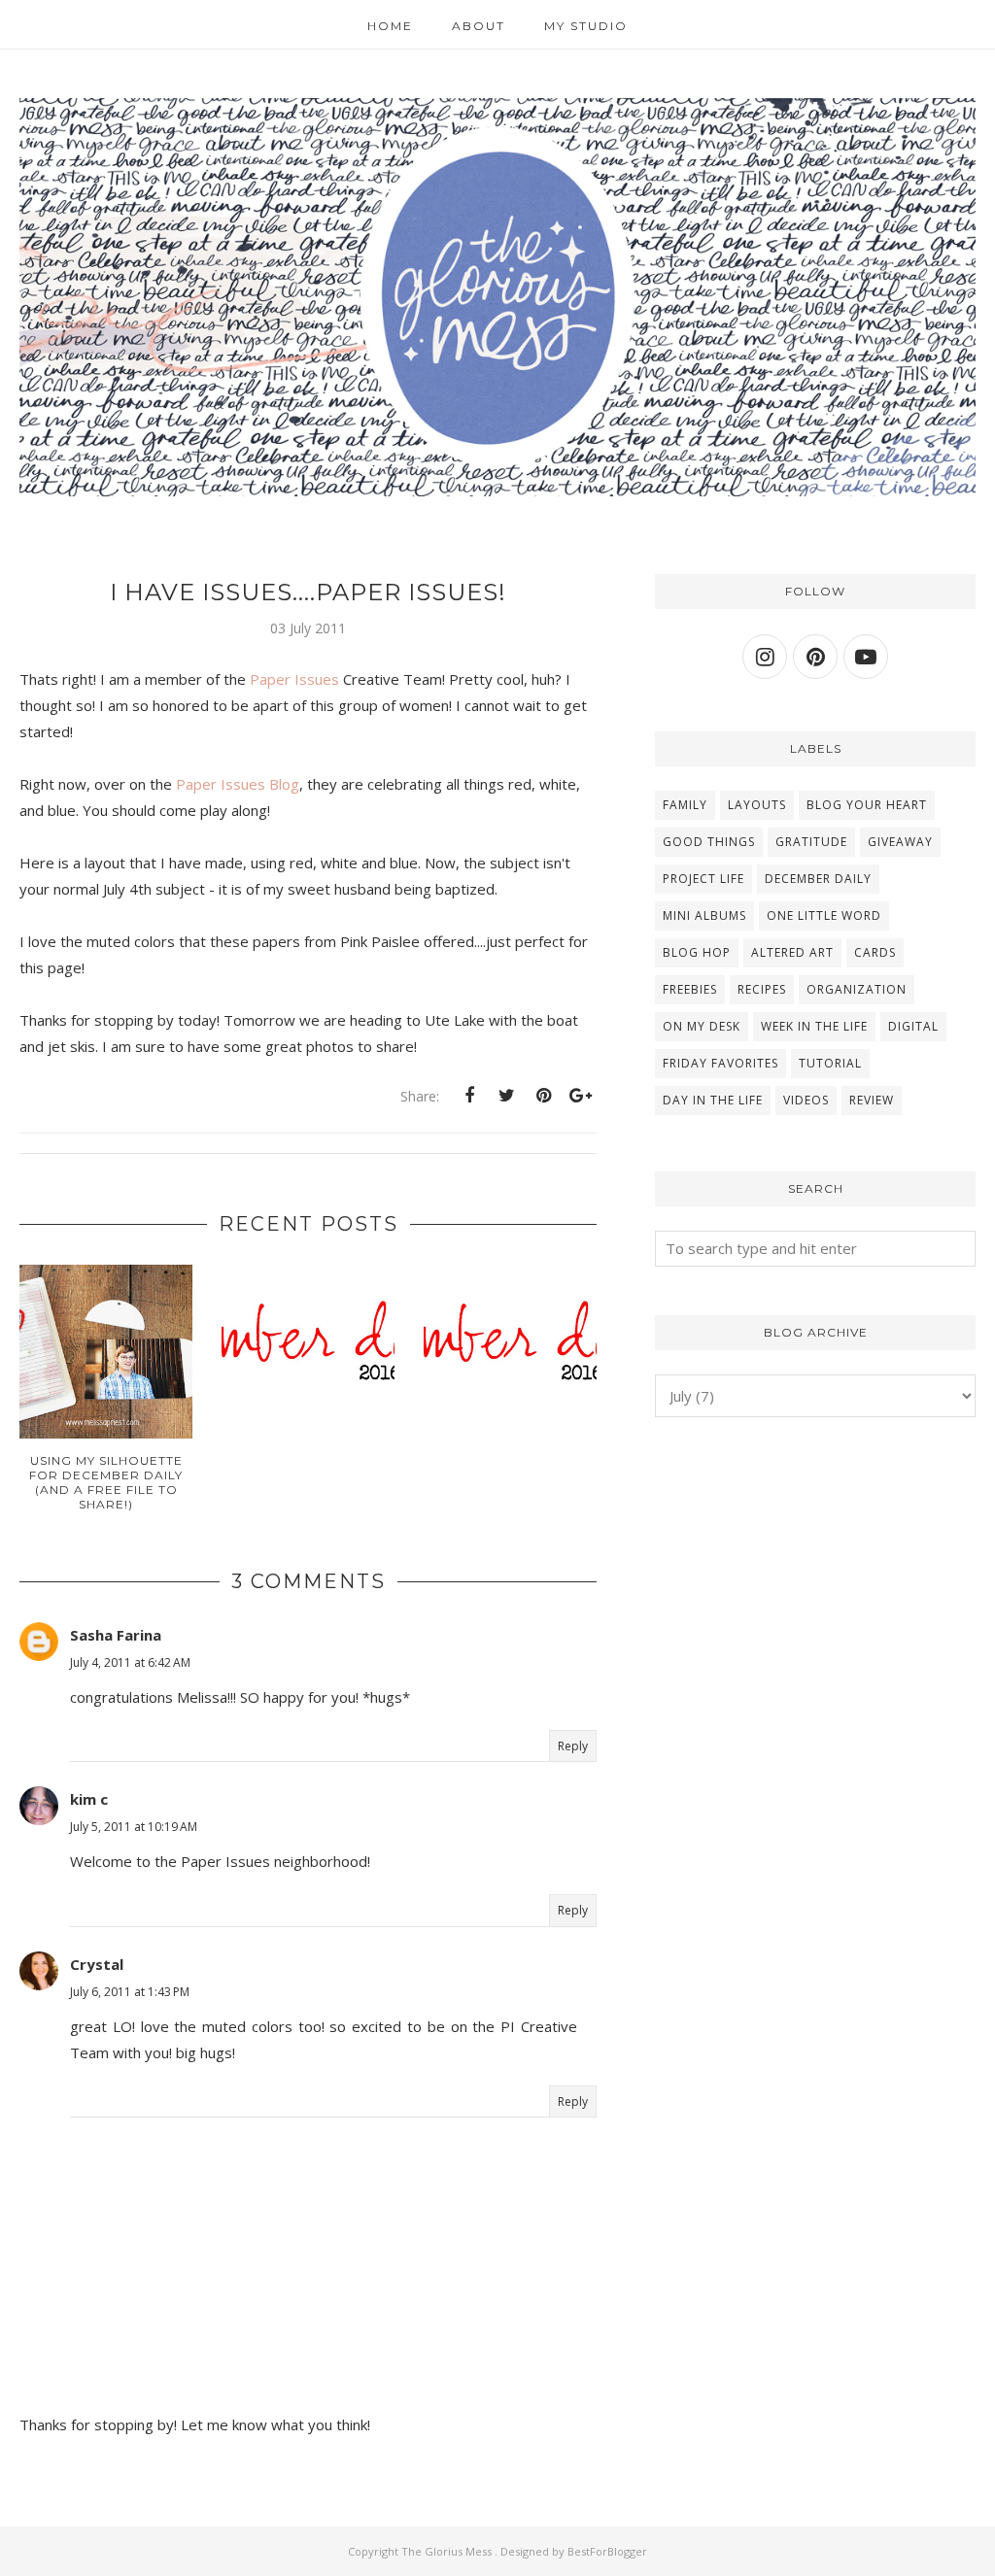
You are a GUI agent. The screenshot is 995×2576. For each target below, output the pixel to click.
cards (875, 952)
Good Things (709, 842)
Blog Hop (697, 952)
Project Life (703, 879)
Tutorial (830, 1063)
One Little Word (824, 915)
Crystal (97, 1964)
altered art (792, 952)
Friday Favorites (721, 1063)
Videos (806, 1100)
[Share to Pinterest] (543, 1096)
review (872, 1100)
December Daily (818, 879)
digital (913, 1026)
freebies (690, 989)
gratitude (811, 842)
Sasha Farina (116, 1635)
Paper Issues (294, 679)
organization (857, 989)
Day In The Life (713, 1100)
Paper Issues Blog (238, 784)
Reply (573, 1746)
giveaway (900, 842)
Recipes (762, 989)
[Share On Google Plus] (580, 1096)
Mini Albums (704, 915)
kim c (89, 1799)
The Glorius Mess (448, 2551)
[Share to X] (506, 1096)
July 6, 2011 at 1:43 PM (130, 1992)
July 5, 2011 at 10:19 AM (134, 1827)
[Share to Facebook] (469, 1096)
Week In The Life (814, 1026)
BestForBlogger (607, 2551)
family (685, 805)
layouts (757, 805)
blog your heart (867, 805)
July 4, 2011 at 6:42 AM (130, 1662)
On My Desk (702, 1026)
